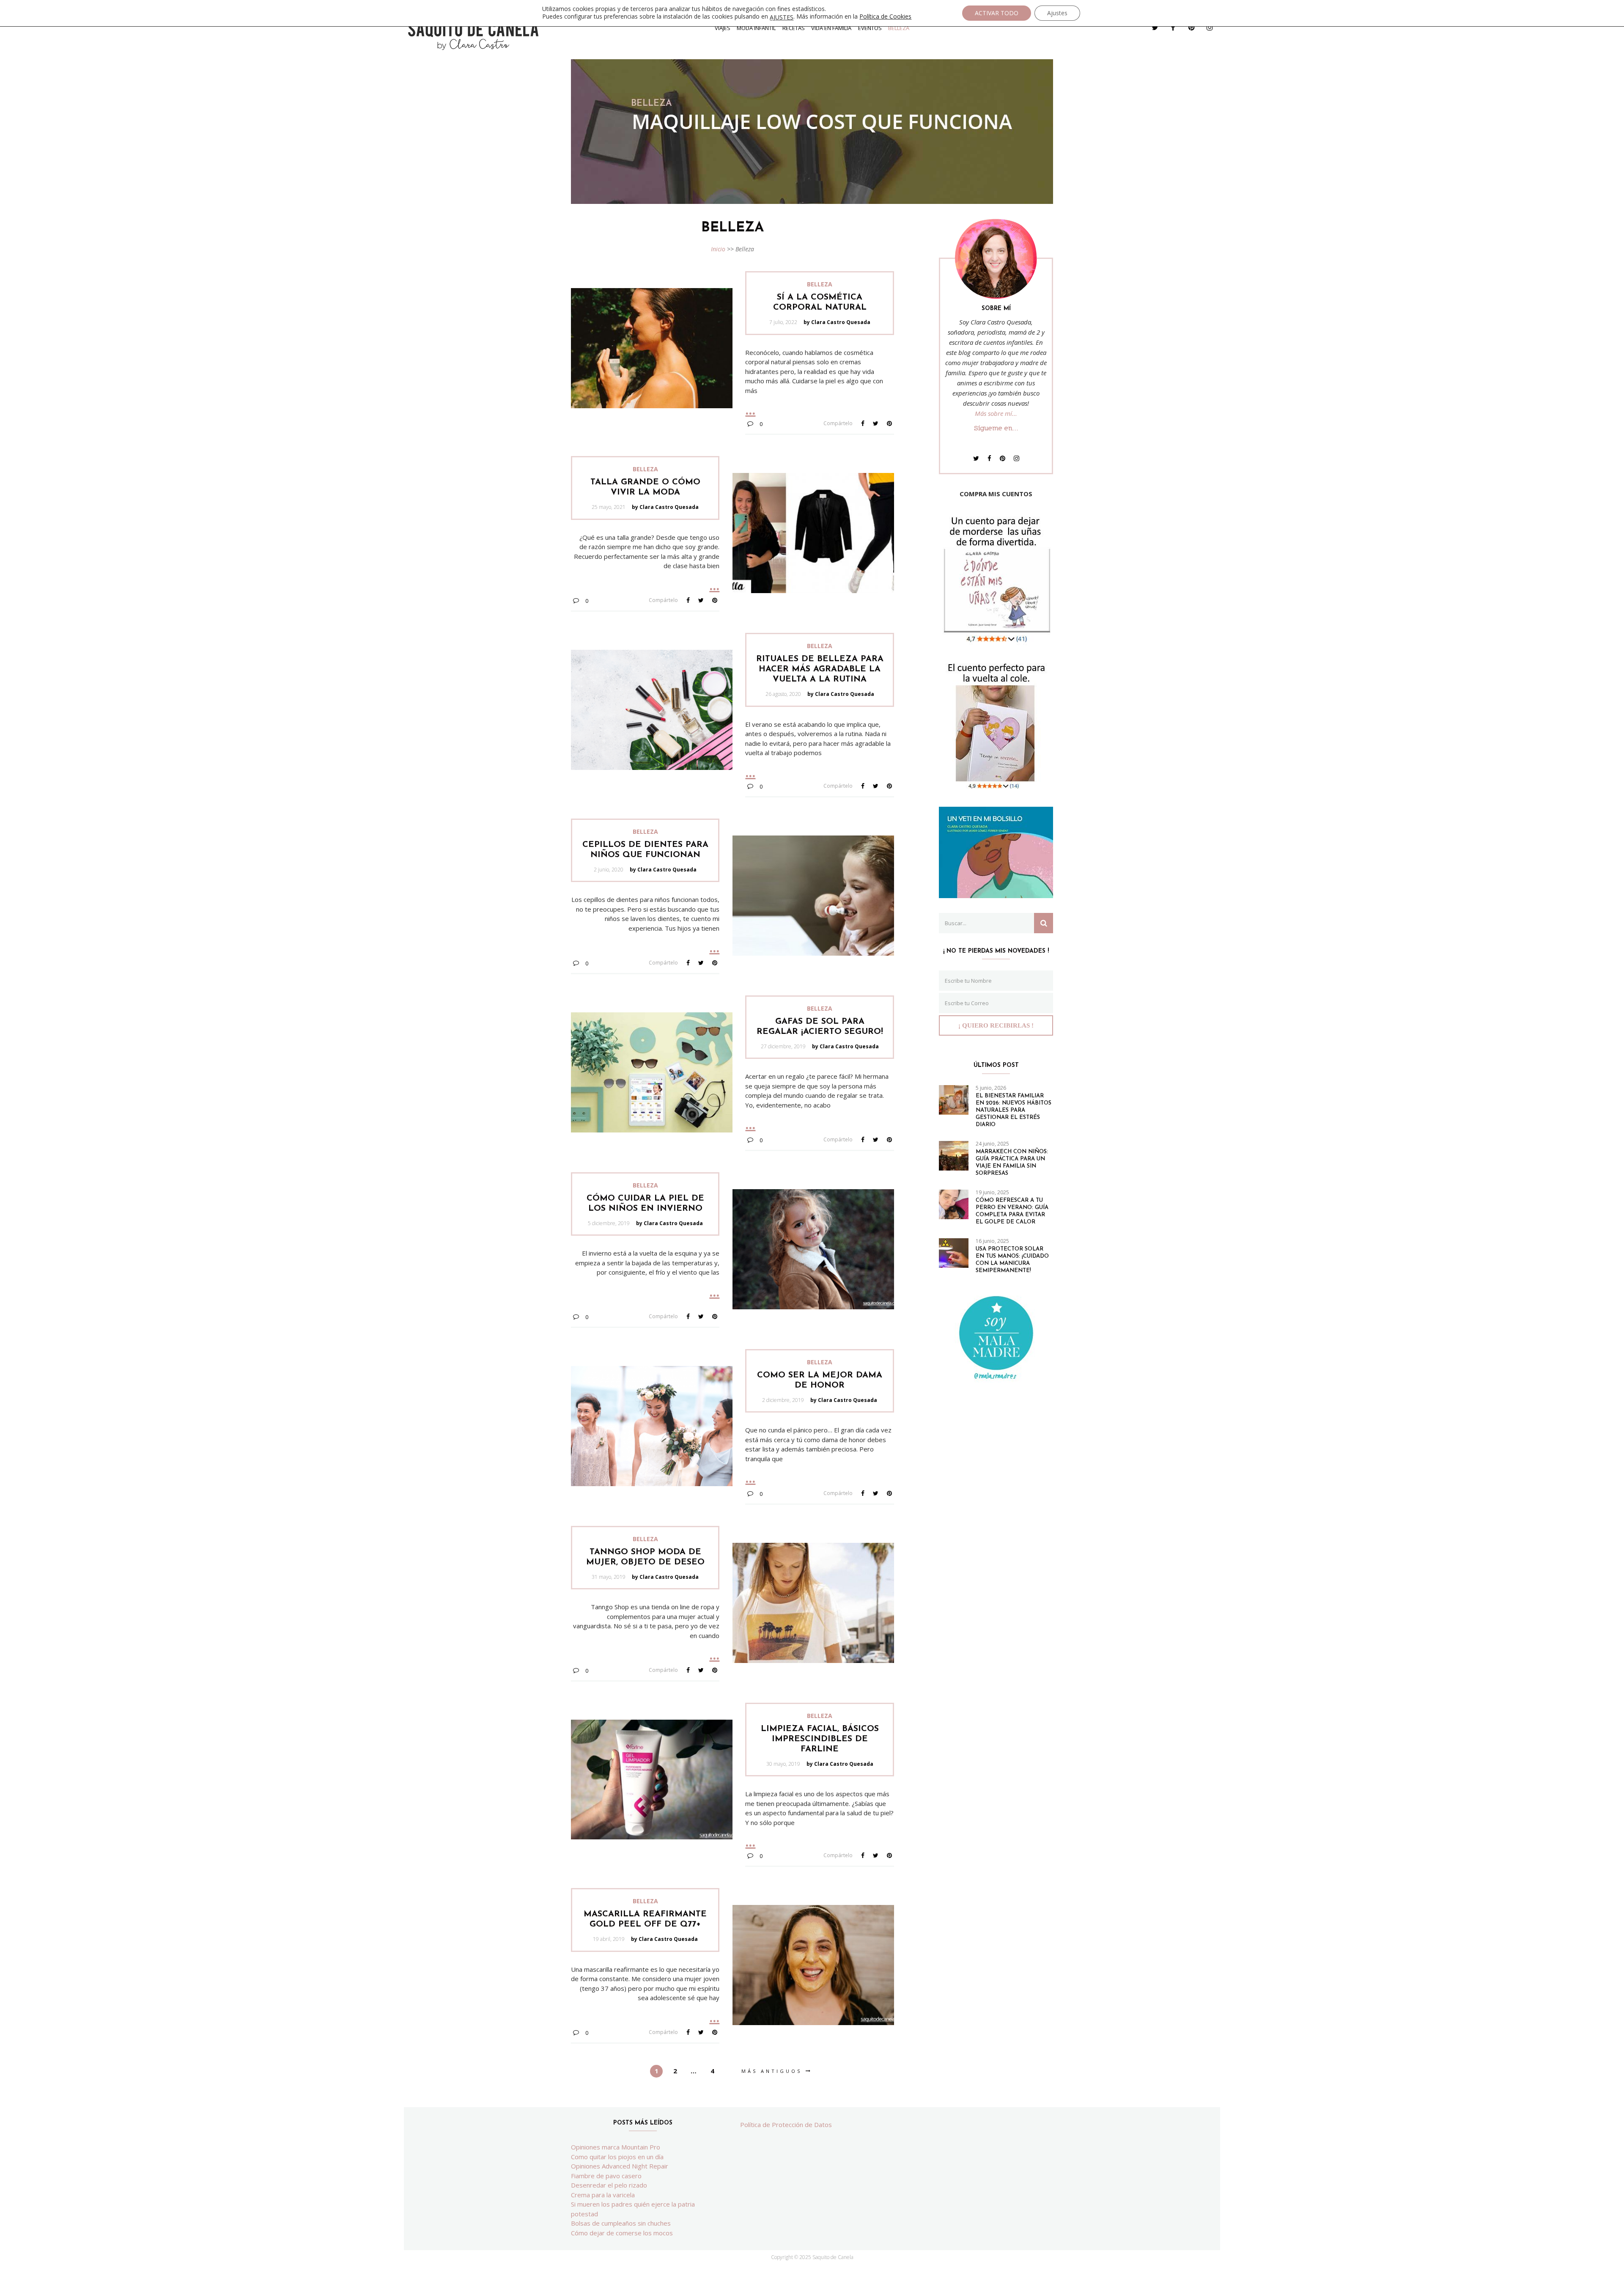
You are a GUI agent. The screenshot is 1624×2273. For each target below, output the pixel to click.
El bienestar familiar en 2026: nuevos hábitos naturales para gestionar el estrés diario (1014, 1110)
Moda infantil (756, 28)
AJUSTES (782, 17)
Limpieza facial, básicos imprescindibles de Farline (820, 1739)
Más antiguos (772, 2071)
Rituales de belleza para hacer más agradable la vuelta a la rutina (820, 669)
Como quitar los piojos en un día (617, 2157)
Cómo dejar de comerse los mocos (622, 2233)
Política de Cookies (885, 16)
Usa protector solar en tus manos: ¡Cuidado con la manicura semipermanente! (1012, 1260)
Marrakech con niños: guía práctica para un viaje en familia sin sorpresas (1012, 1163)
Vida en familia (831, 28)
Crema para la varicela (603, 2195)
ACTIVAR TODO (997, 13)
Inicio (718, 249)
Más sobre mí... (996, 413)
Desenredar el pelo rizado (609, 2185)
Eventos (870, 28)
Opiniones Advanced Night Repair (620, 2166)
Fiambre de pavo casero (606, 2176)
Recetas (794, 28)
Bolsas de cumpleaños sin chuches (621, 2223)
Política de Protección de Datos (786, 2125)
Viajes (723, 28)
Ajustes (1057, 13)
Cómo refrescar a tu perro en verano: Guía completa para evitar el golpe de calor (1012, 1211)
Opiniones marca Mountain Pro (616, 2147)
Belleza (899, 28)
